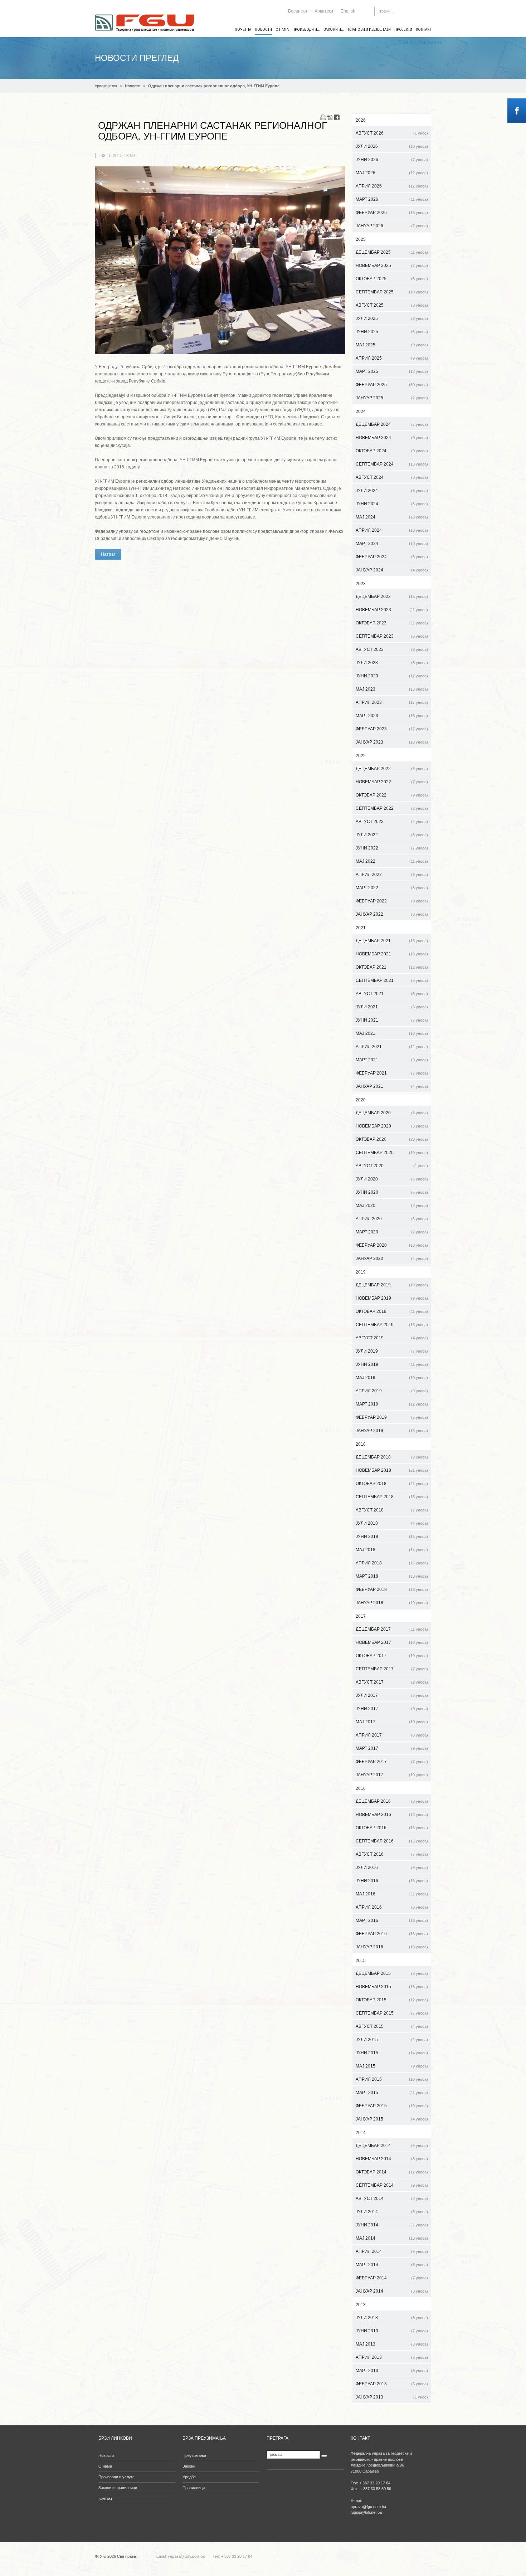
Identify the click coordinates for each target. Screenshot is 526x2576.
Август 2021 (392, 994)
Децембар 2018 (392, 1457)
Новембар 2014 (392, 2159)
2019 (361, 1272)
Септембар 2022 (392, 808)
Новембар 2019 (392, 1298)
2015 (361, 1961)
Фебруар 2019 (392, 1417)
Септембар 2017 (392, 1669)
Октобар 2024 (392, 451)
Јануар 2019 (392, 1431)
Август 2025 (392, 305)
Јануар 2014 (392, 2291)
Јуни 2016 (392, 1881)
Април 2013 (392, 2357)
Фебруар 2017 (392, 1762)
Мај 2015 (392, 2066)
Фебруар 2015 (392, 2106)
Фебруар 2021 (392, 1073)
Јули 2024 (392, 491)
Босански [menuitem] (298, 11)
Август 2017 (392, 1682)
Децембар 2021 (392, 941)
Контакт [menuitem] (423, 29)
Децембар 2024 (392, 424)
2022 (361, 756)
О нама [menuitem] (282, 29)
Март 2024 (392, 544)
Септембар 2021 (392, 980)
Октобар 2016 (392, 1828)
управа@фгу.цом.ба (186, 2556)
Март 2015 (392, 2093)
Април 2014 (392, 2251)
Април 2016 (392, 1907)
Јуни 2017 (392, 1709)
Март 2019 (392, 1404)
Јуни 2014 (392, 2225)
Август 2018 (392, 1510)
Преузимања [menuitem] (194, 2455)
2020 (361, 1100)
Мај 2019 (392, 1378)
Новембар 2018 (392, 1470)
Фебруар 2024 (392, 557)
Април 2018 (392, 1563)
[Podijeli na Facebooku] (337, 117)
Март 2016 (392, 1920)
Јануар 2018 (392, 1603)
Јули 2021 (392, 1007)
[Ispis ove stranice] (323, 117)
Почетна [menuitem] (243, 29)
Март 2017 (392, 1748)
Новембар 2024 (392, 438)
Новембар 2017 (392, 1642)
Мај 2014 (392, 2238)
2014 (361, 2133)
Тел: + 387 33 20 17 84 (232, 2556)
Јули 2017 (392, 1695)
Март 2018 (392, 1576)
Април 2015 (392, 2079)
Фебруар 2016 (392, 1934)
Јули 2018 (392, 1523)
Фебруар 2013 (392, 2384)
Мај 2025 (392, 345)
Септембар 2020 (392, 1153)
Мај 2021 (392, 1033)
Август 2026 (392, 133)
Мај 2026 (392, 173)
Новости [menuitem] (263, 29)
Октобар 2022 (392, 795)
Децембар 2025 (392, 252)
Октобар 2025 (392, 279)
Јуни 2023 (392, 676)
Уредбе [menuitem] (189, 2477)
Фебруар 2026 (392, 213)
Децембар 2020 (392, 1113)
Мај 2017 (392, 1722)
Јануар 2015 (392, 2119)
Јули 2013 (392, 2318)
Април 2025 (392, 358)
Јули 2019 (392, 1351)
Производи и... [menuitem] (306, 29)
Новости (133, 86)
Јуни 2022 (392, 848)
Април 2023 (392, 702)
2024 (361, 412)
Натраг (108, 554)
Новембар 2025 (392, 266)
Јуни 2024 (392, 504)
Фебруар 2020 (392, 1245)
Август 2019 (392, 1338)
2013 (361, 2305)
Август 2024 (392, 477)
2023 (361, 584)
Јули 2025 (392, 318)
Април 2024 (392, 530)
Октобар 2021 (392, 967)
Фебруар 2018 (392, 1589)
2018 (361, 1444)
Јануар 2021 (392, 1086)
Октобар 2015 (392, 2000)
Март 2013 (392, 2371)
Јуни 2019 (392, 1364)
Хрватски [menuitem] (324, 11)
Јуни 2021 (392, 1020)
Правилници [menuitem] (194, 2488)
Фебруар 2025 (392, 385)
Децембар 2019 (392, 1285)
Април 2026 (392, 186)
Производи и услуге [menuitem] (116, 2477)
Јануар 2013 (392, 2397)
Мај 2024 (392, 517)
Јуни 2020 (392, 1192)
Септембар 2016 (392, 1841)
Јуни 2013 (392, 2331)
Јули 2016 (392, 1868)
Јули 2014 (392, 2212)
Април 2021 (392, 1047)
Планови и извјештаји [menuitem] (369, 29)
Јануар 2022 (392, 914)
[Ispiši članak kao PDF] (330, 117)
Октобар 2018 (392, 1484)
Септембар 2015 (392, 2013)
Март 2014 (392, 2265)
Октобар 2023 (392, 623)
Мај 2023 (392, 689)
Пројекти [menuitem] (403, 29)
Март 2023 (392, 716)
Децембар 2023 (392, 596)
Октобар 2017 (392, 1656)
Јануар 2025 (392, 398)
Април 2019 (392, 1391)
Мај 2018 (392, 1550)
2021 (361, 928)
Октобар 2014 (392, 2172)
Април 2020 (392, 1219)
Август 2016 (392, 1854)
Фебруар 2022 (392, 901)
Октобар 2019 (392, 1311)
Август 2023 (392, 649)
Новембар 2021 (392, 954)
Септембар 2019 (392, 1325)
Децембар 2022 (392, 769)
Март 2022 (392, 888)
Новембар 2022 (392, 782)
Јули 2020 (392, 1179)
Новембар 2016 (392, 1815)
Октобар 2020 (392, 1139)
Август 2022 (392, 822)
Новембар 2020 (392, 1126)
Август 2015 (392, 2026)
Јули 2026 (392, 146)
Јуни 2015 (392, 2053)
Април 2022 (392, 875)
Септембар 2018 (392, 1497)
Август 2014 (392, 2198)
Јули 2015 (392, 2040)
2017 (361, 1616)
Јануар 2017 (392, 1775)
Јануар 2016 (392, 1947)
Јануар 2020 (392, 1258)
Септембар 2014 (392, 2185)
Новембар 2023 (392, 610)
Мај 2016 (392, 1894)
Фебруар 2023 (392, 729)
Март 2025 (392, 371)
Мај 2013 (392, 2344)
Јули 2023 (392, 663)
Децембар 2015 (392, 1973)
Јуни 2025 (392, 332)
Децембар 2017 (392, 1629)
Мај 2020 (392, 1206)
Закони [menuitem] (189, 2466)
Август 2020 (392, 1166)
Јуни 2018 (392, 1537)
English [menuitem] (348, 11)
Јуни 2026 (392, 160)
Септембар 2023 (392, 636)
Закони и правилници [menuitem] (118, 2488)
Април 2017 (392, 1735)
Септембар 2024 (392, 464)
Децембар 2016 (392, 1801)
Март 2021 (392, 1060)
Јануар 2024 (392, 570)
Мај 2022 (392, 861)
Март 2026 (392, 199)
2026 (361, 120)
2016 (361, 1788)
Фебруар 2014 (392, 2278)
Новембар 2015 (392, 1987)
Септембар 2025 (392, 292)
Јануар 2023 (392, 742)
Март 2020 (392, 1232)
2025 (361, 239)
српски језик (106, 86)
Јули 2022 (392, 835)
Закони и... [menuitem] (334, 29)
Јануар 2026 (392, 226)
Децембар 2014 (392, 2146)
